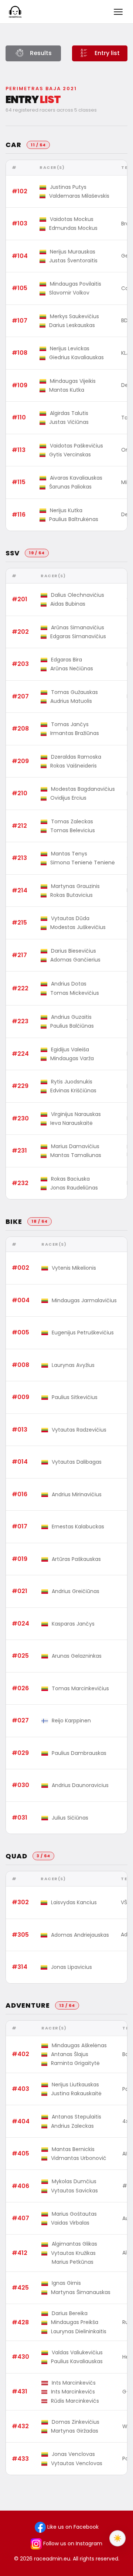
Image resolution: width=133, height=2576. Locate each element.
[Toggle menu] (118, 12)
